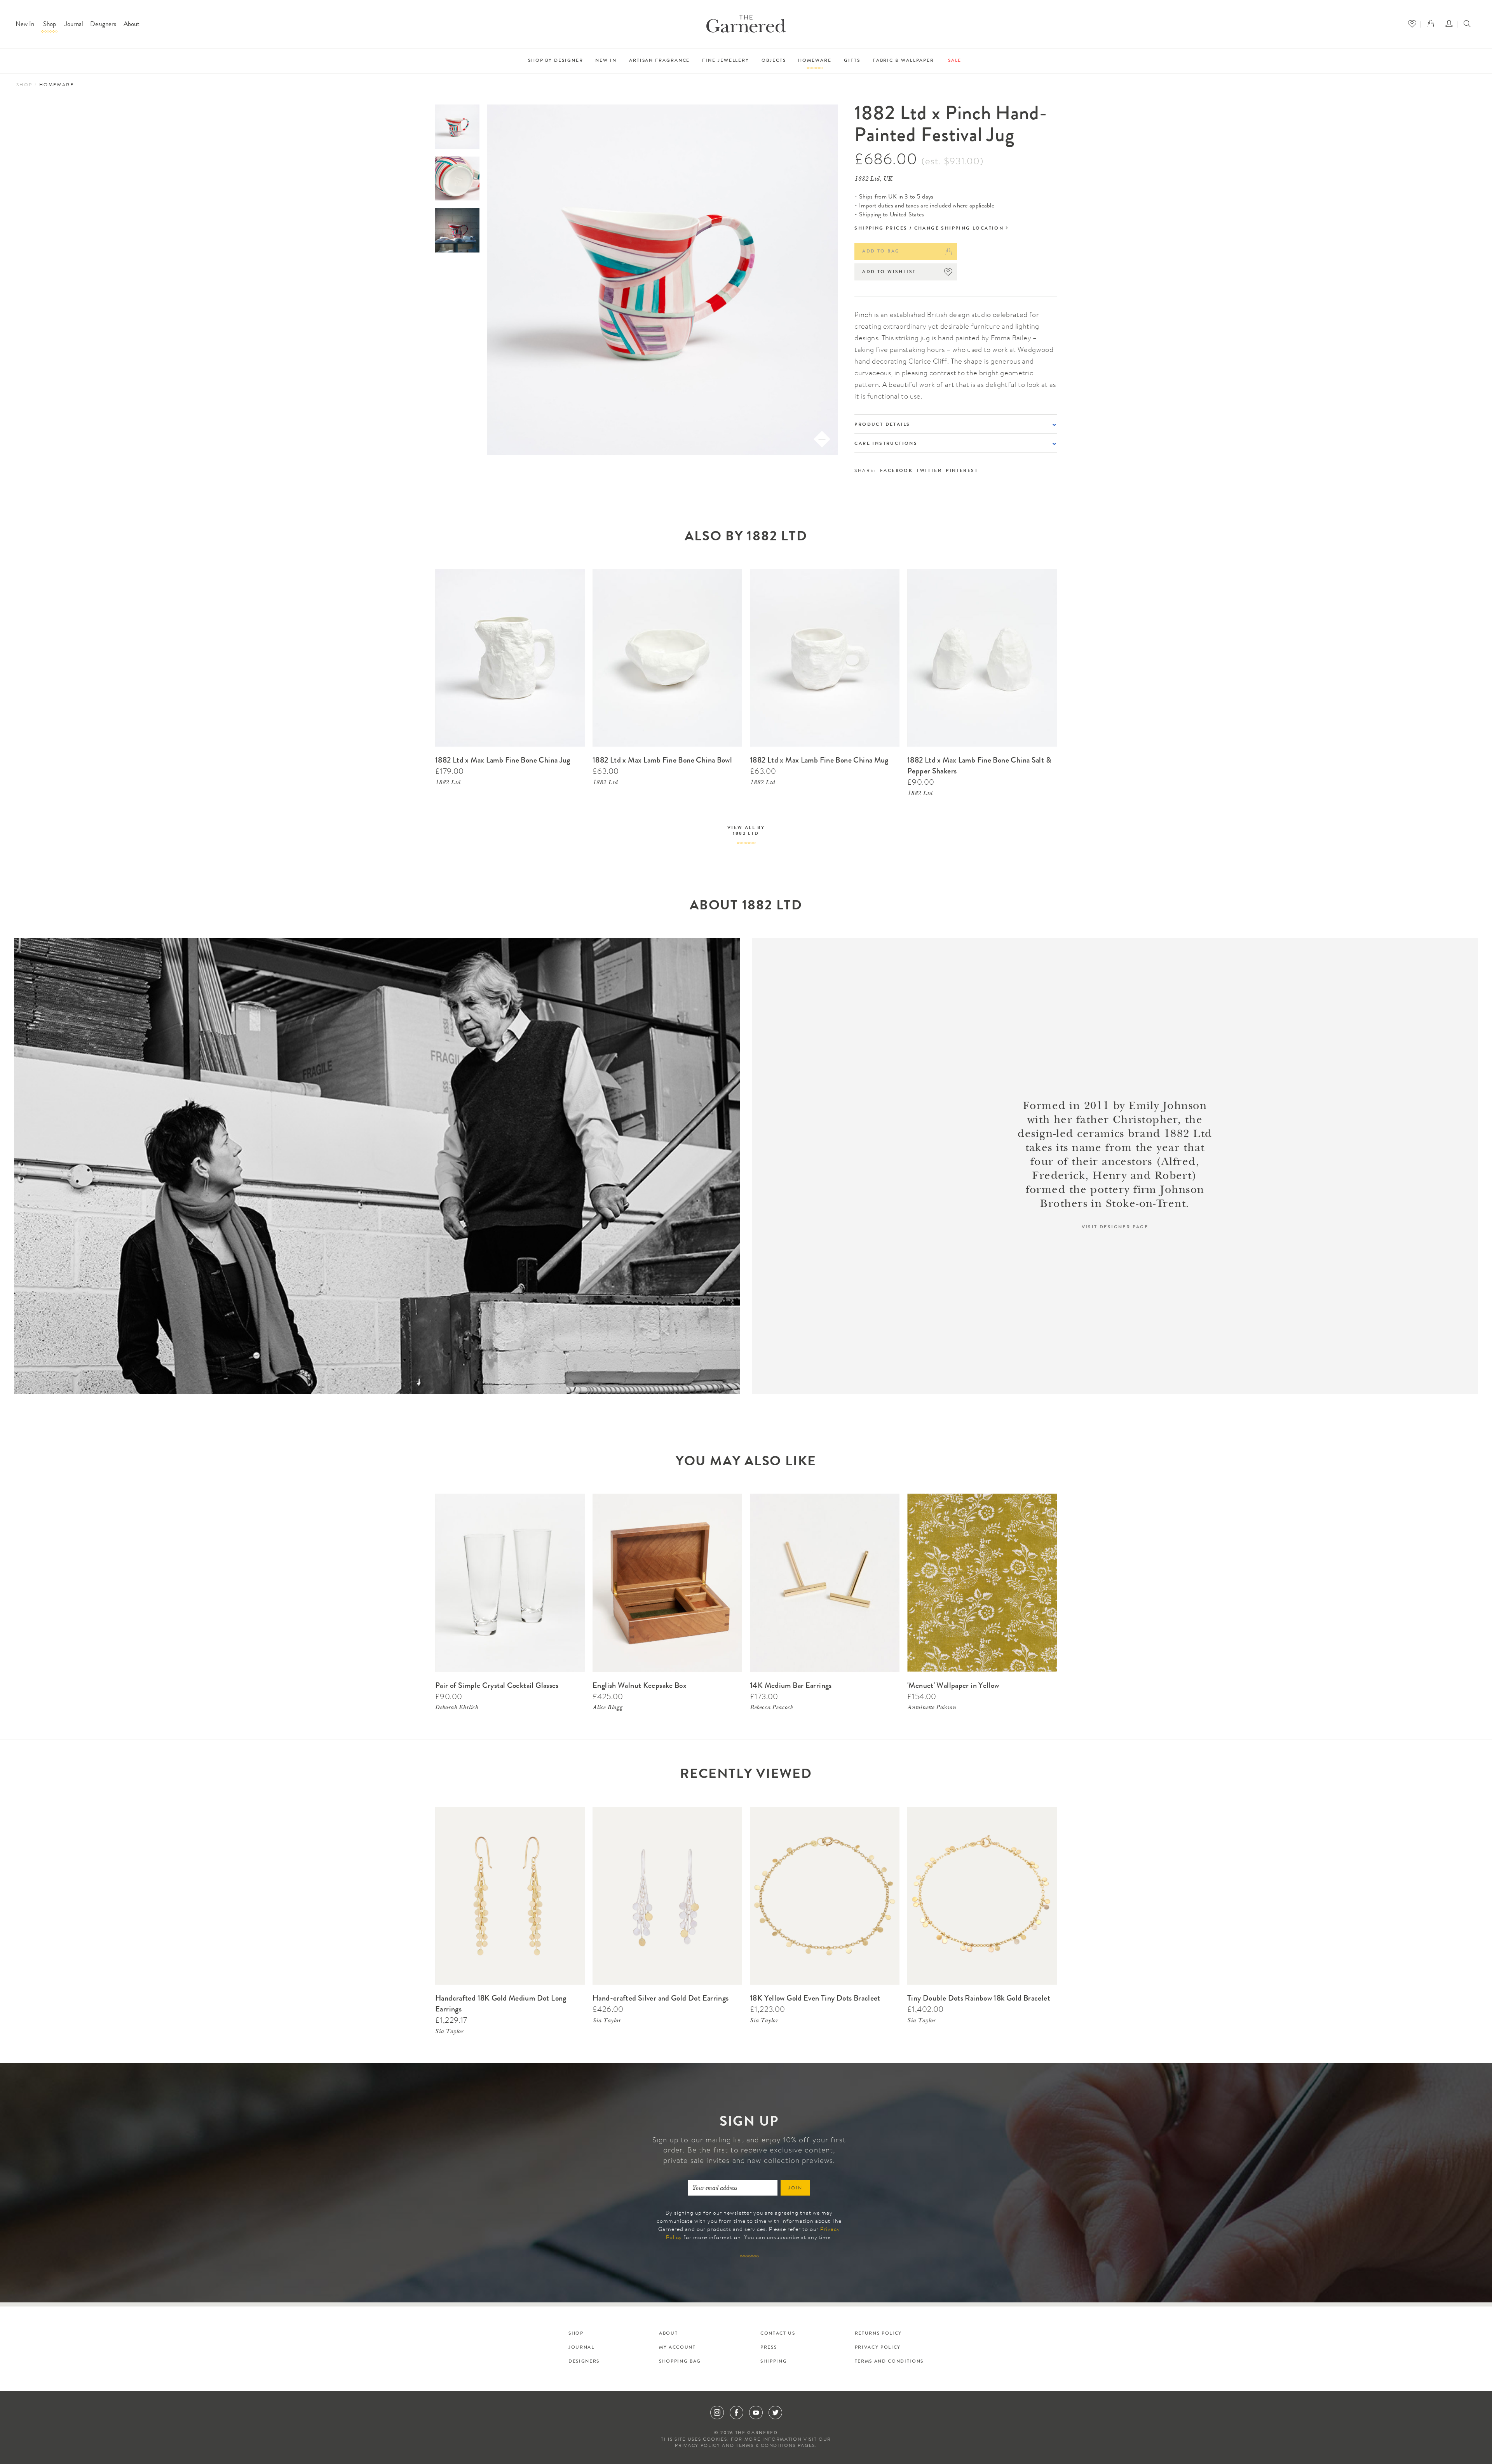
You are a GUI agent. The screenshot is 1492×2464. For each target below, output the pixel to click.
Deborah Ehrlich (457, 1708)
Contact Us (778, 2334)
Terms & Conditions (766, 2446)
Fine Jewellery (726, 61)
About (132, 25)
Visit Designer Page (1115, 1228)
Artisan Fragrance (659, 61)
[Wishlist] (1414, 24)
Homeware (815, 61)
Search (1467, 24)
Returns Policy (878, 2334)
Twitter (775, 2413)
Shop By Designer (556, 61)
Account (1451, 24)
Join (796, 2189)
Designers (103, 25)
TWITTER (929, 471)
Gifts (852, 61)
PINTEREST (962, 471)
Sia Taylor (449, 2032)
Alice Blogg (607, 1708)
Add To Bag (881, 252)
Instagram (717, 2413)
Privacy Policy (878, 2348)
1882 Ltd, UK (873, 179)
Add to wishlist (889, 272)
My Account (677, 2348)
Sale (955, 61)
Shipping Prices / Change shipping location (929, 229)
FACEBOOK (896, 471)
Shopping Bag (680, 2362)
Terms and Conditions (889, 2362)
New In (25, 25)
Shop (50, 25)
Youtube (756, 2413)
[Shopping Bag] (1433, 24)
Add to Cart (569, 573)
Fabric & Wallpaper (903, 61)
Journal (74, 25)
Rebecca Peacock (771, 1708)
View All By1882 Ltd (746, 831)
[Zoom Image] (822, 439)
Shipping (774, 2362)
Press (769, 2348)
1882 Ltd (448, 783)
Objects (774, 61)
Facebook (736, 2413)
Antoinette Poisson (932, 1708)
